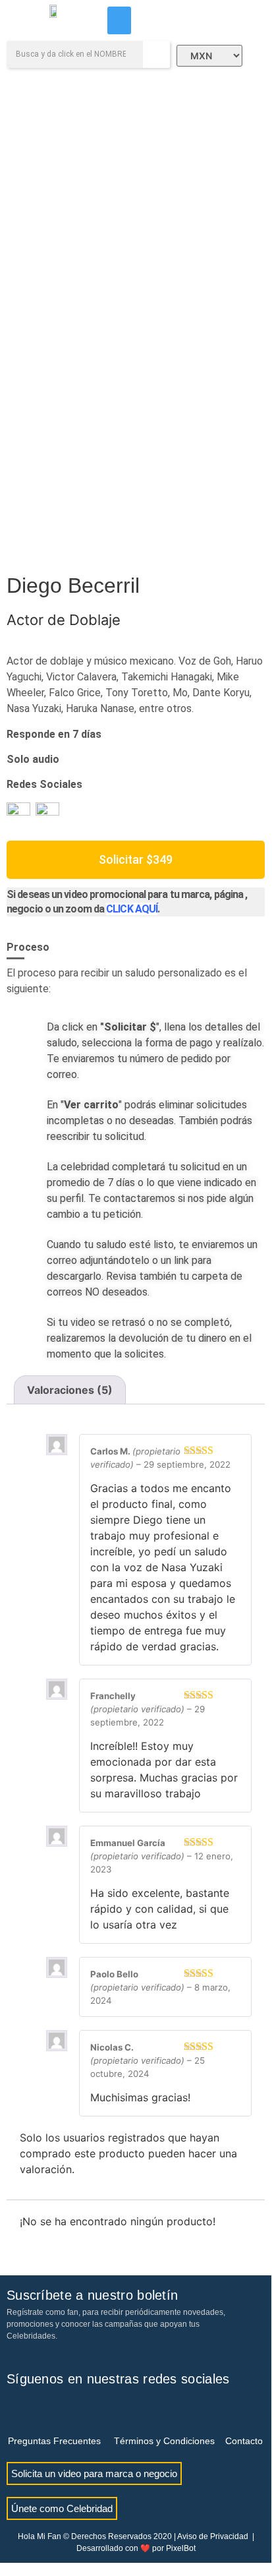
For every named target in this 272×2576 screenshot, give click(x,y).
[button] (119, 20)
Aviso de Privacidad (213, 2536)
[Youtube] (59, 2409)
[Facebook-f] (16, 2409)
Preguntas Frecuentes (54, 2441)
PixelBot (181, 2548)
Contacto (244, 2441)
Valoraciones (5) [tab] (70, 1390)
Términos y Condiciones (164, 2441)
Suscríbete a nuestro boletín (92, 2295)
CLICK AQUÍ (132, 909)
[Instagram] (38, 2409)
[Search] (156, 54)
